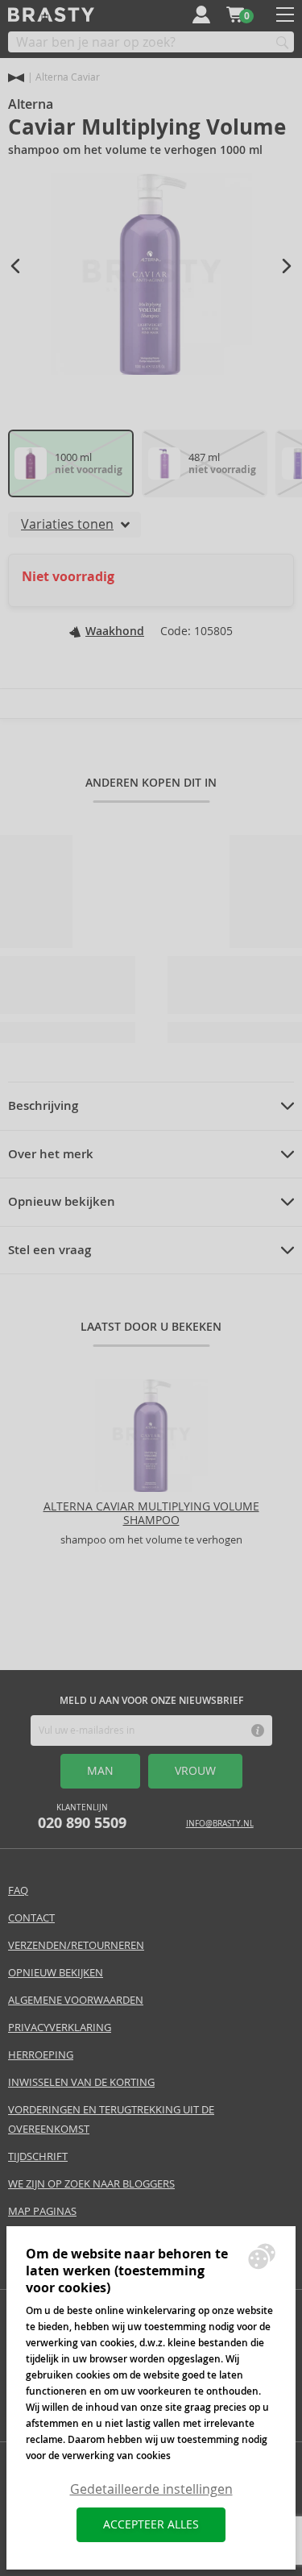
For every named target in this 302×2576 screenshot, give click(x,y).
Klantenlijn (82, 1817)
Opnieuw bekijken (62, 1202)
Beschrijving (43, 1106)
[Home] (16, 78)
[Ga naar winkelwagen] (235, 15)
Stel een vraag (50, 1250)
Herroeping (41, 2055)
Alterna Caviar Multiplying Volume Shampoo (151, 1513)
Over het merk (51, 1154)
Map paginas (42, 2211)
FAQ (18, 1890)
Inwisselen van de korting (81, 2082)
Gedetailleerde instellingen (151, 2489)
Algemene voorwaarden (76, 2000)
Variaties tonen (67, 524)
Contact (31, 1918)
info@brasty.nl (220, 1824)
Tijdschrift (38, 2156)
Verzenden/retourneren (76, 1945)
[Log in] (201, 15)
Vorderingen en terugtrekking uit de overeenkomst (111, 2119)
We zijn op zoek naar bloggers (91, 2184)
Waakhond (115, 631)
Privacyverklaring (60, 2028)
